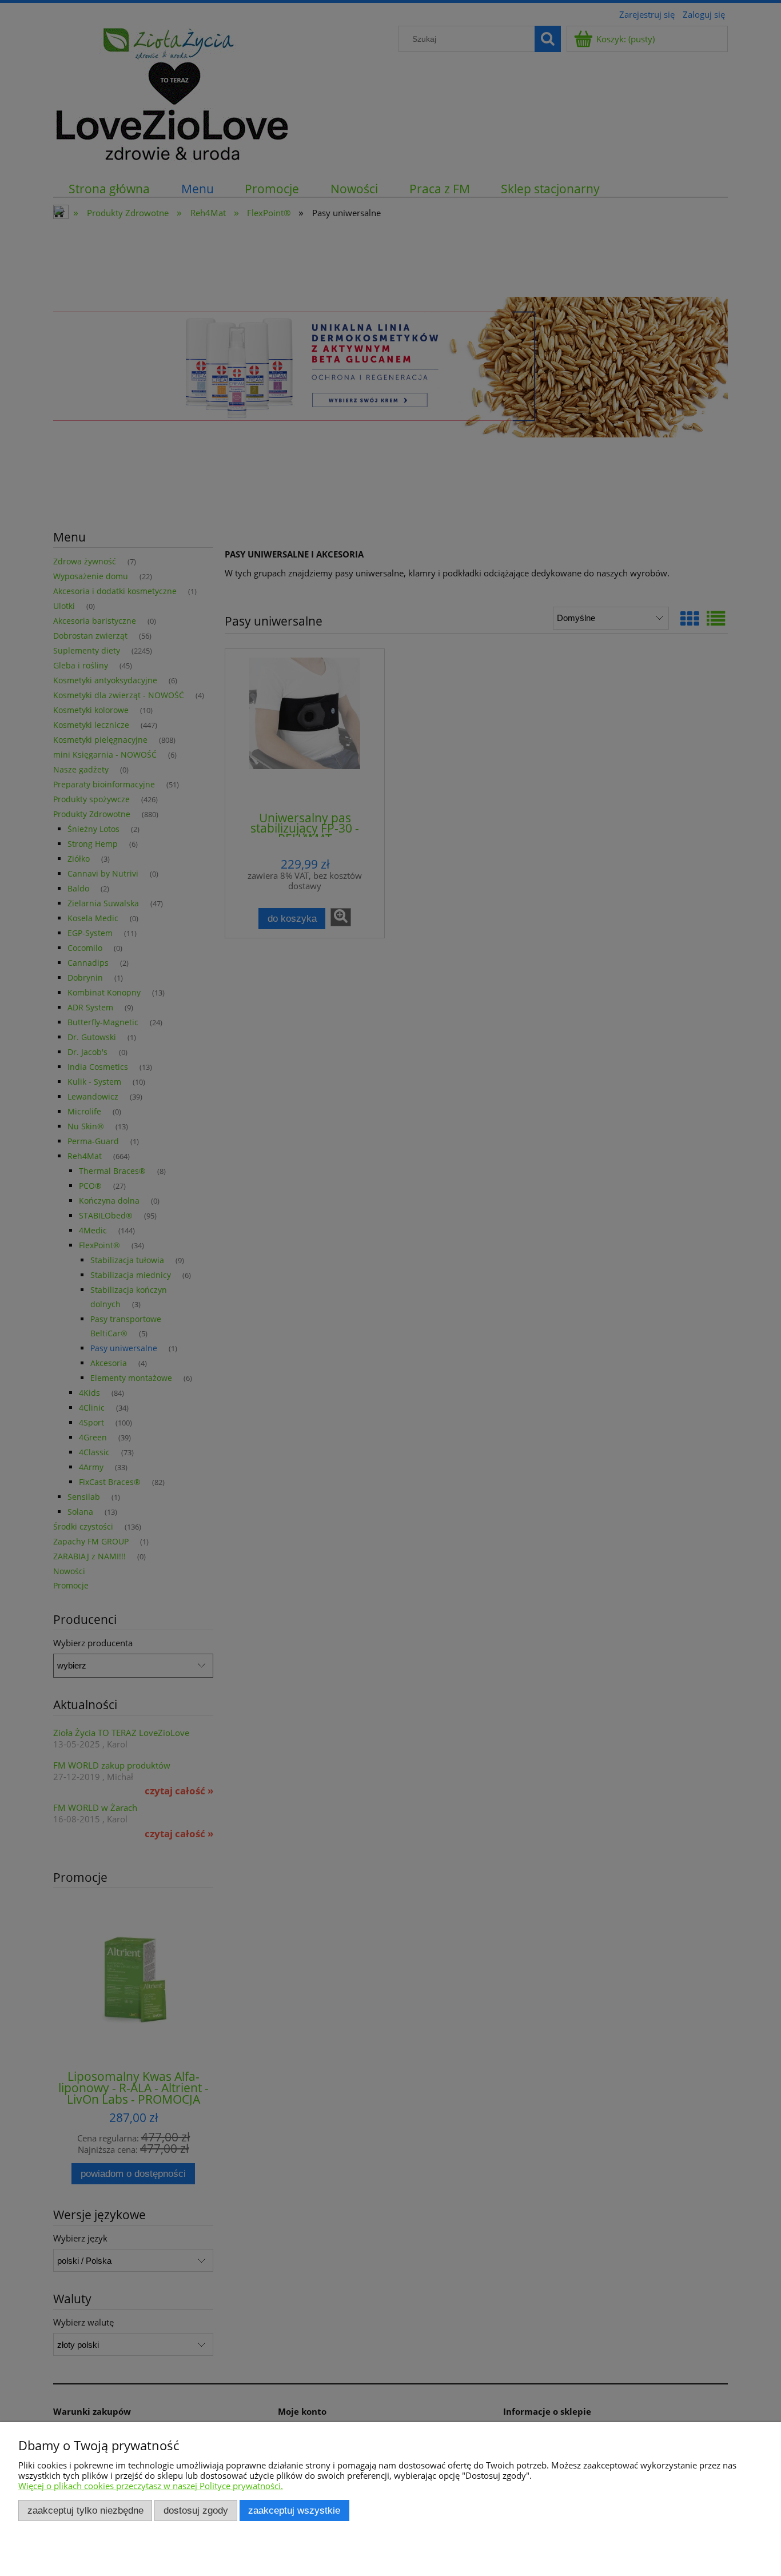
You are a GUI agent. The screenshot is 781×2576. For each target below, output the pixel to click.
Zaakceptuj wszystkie (294, 2510)
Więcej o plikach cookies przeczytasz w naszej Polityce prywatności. (151, 2486)
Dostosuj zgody (196, 2510)
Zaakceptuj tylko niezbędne (85, 2510)
